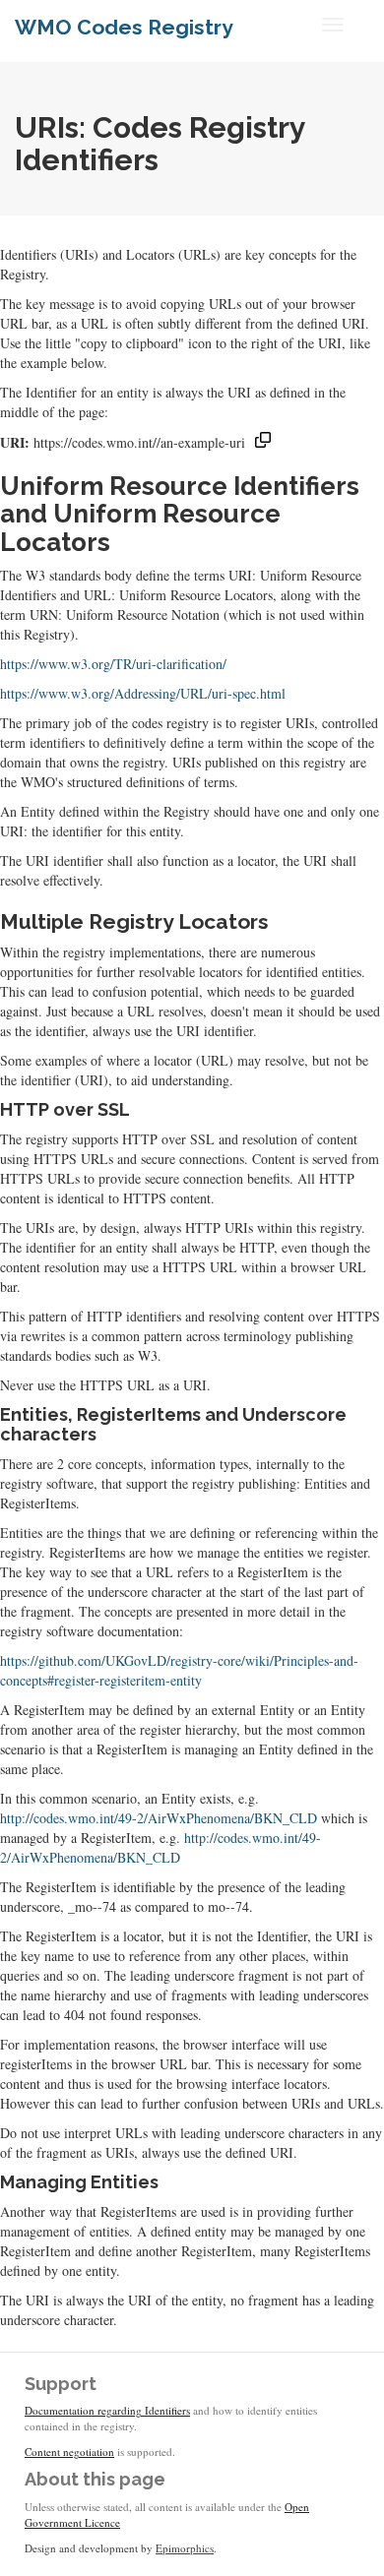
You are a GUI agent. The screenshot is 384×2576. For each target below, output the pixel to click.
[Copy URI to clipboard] (263, 442)
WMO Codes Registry (124, 27)
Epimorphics (185, 2548)
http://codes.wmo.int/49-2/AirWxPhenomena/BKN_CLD (159, 1818)
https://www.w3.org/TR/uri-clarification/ (113, 664)
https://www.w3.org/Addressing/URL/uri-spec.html (143, 693)
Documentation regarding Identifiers (107, 2410)
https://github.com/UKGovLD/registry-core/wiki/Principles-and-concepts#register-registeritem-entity (179, 1670)
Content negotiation (69, 2452)
